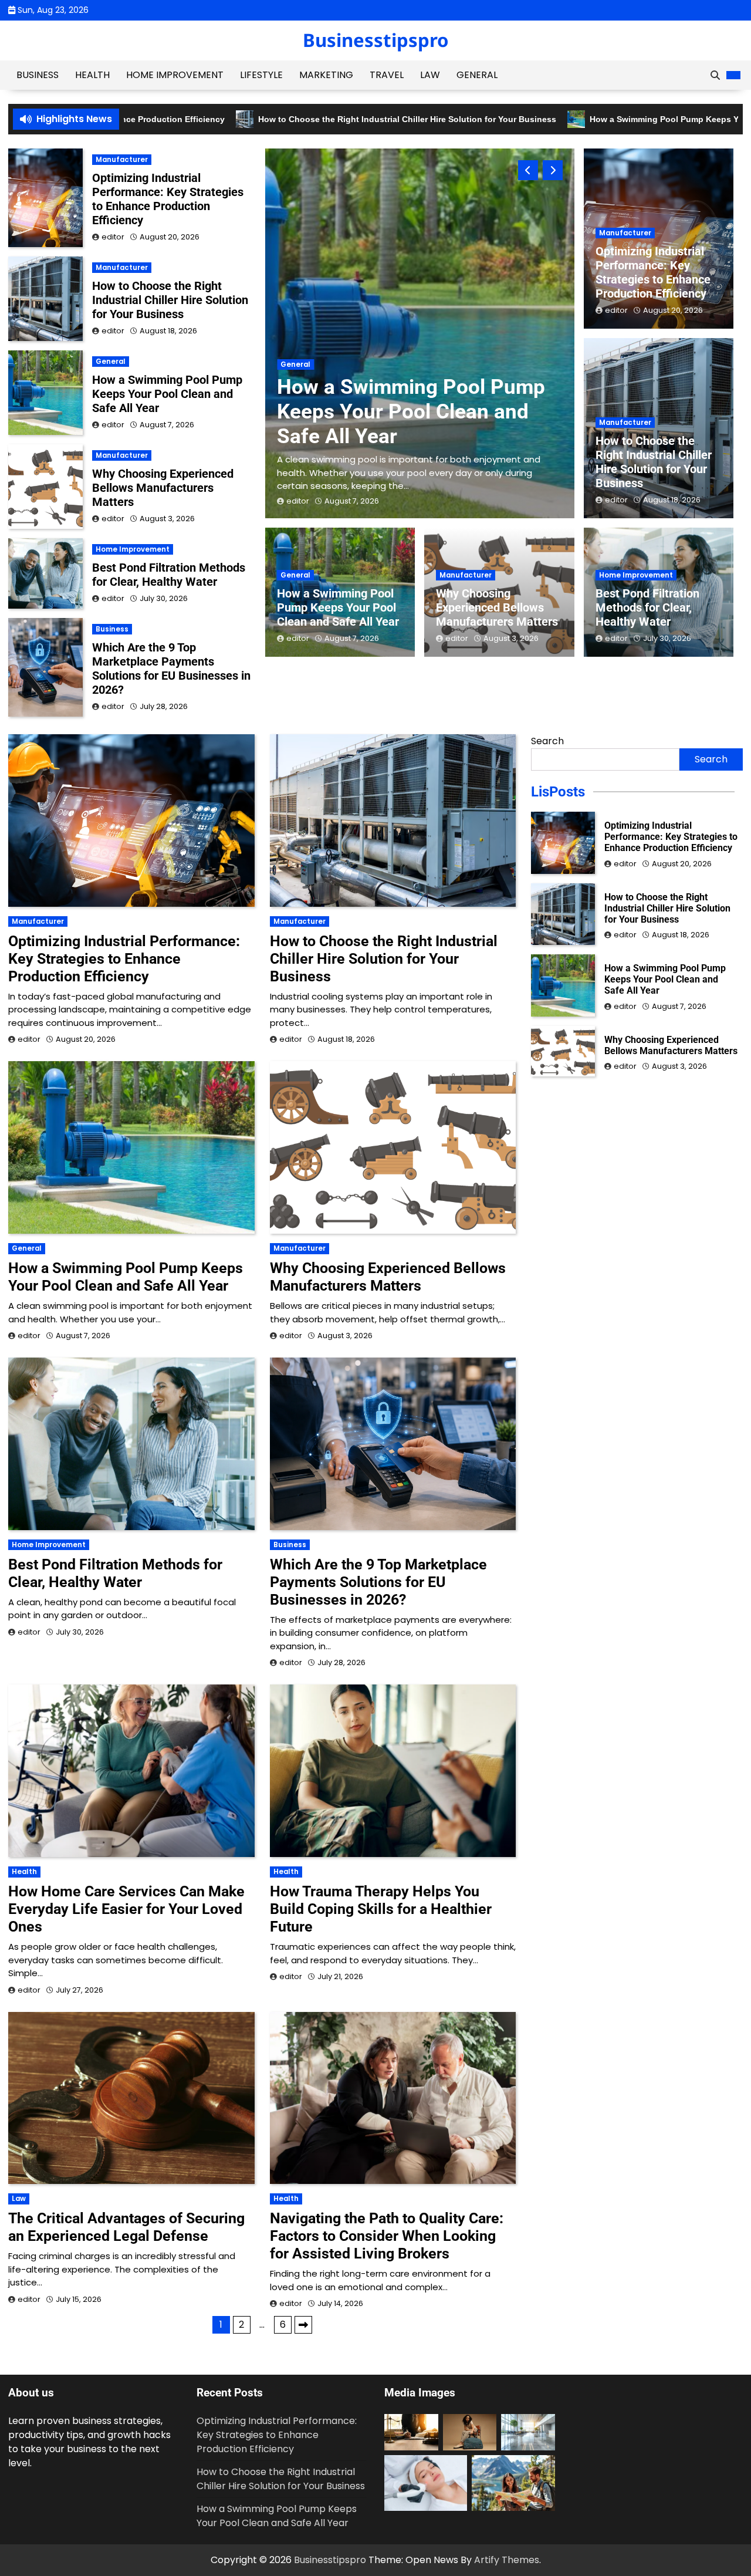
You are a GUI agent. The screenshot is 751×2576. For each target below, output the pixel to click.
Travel (387, 75)
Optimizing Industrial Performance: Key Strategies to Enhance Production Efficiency (411, 386)
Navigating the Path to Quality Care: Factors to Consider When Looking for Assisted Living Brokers (387, 2236)
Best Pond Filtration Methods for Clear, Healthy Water (647, 607)
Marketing (326, 75)
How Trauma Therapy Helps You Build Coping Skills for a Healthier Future (381, 1909)
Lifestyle (261, 75)
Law (430, 75)
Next (303, 2325)
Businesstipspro (376, 40)
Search (547, 741)
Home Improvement (175, 75)
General (477, 75)
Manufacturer (307, 326)
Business (38, 75)
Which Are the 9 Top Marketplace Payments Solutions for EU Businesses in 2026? (171, 669)
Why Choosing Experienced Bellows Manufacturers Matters (497, 607)
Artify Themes (507, 2560)
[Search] (715, 75)
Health (92, 75)
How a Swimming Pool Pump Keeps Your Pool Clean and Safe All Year (338, 607)
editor (298, 501)
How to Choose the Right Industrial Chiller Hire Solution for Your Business (303, 119)
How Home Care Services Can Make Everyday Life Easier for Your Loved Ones (126, 1909)
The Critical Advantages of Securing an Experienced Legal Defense (126, 2227)
